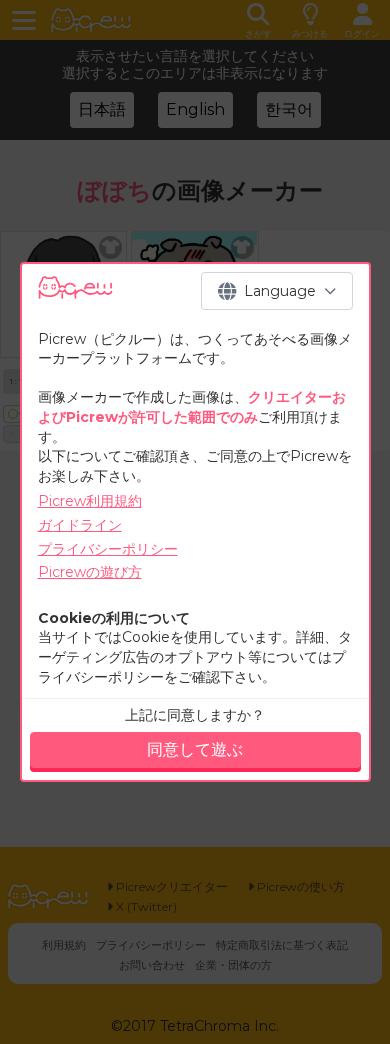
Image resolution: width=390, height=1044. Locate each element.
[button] (277, 291)
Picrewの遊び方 (90, 572)
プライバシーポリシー (108, 549)
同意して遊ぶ (195, 749)
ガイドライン (80, 525)
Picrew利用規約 (90, 501)
